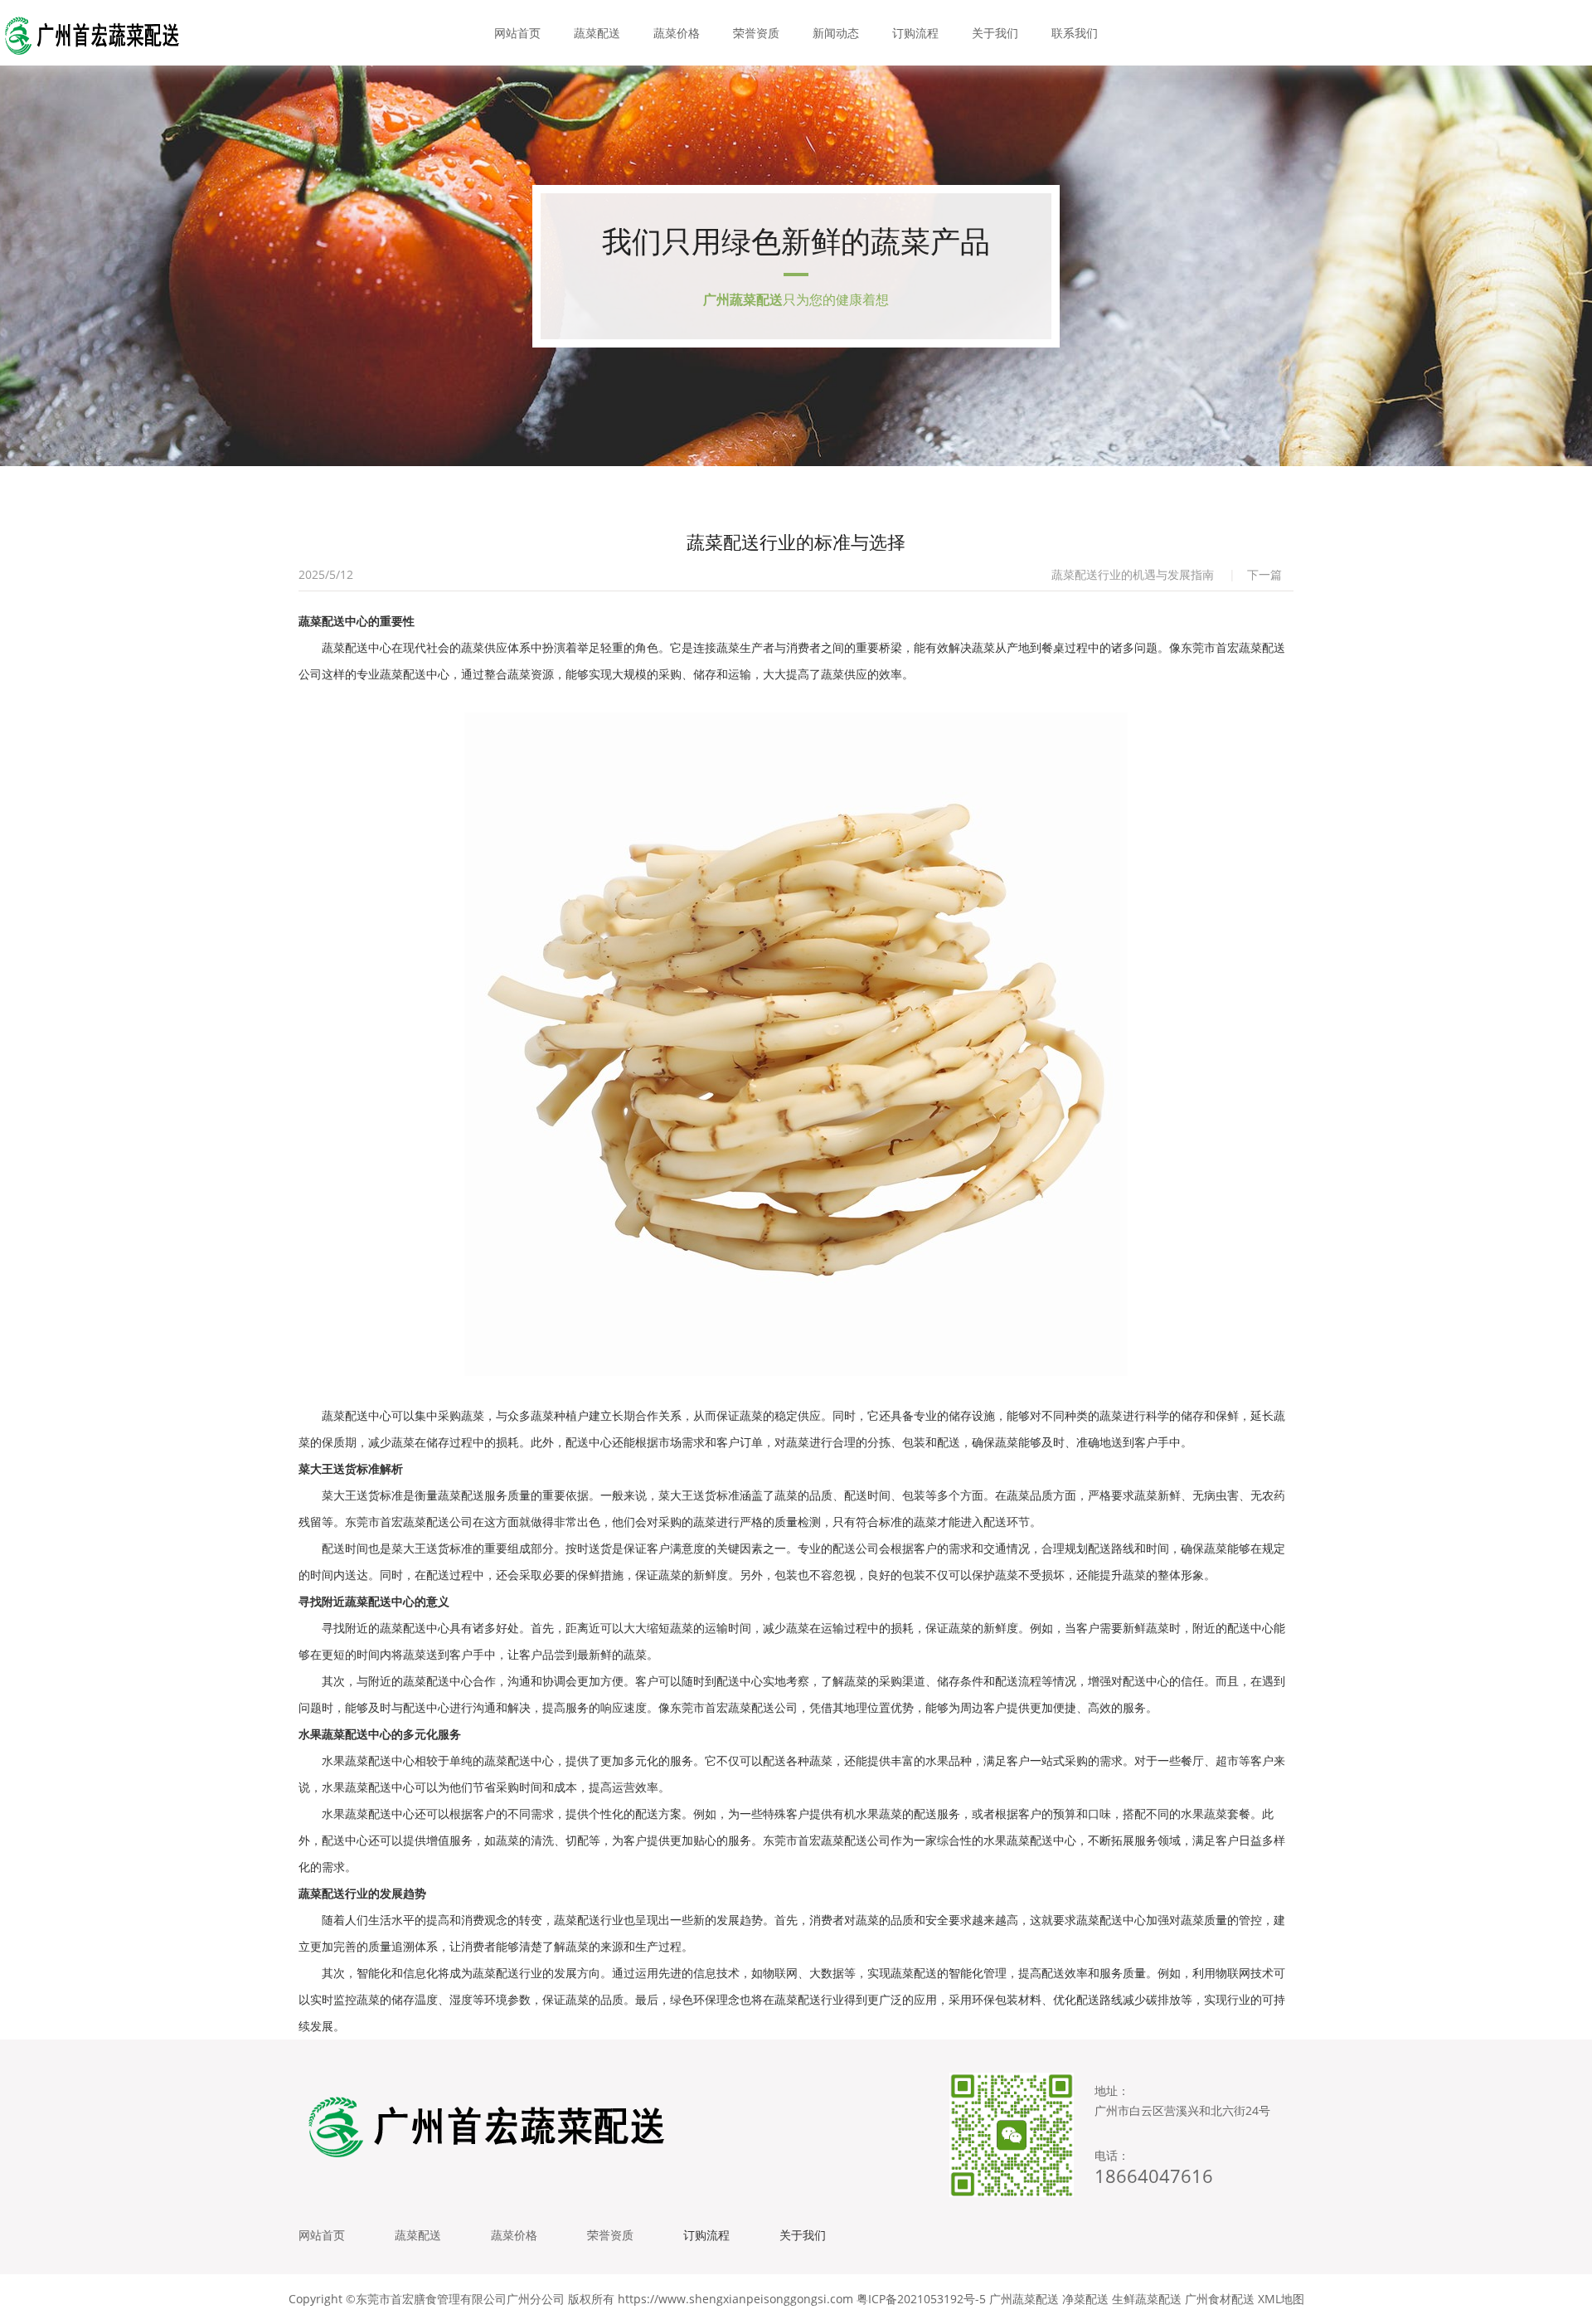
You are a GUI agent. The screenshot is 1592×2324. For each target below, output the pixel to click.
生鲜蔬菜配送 (1147, 2299)
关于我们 (995, 33)
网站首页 (517, 33)
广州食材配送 (1220, 2299)
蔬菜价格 (677, 33)
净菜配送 (1085, 2299)
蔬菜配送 (597, 33)
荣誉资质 (756, 33)
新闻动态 (836, 33)
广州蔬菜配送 (1024, 2299)
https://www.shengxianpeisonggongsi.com (735, 2299)
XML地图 (1281, 2299)
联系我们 (1075, 33)
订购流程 (915, 33)
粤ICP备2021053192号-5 (921, 2299)
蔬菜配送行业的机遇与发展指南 (1133, 574)
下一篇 (1264, 574)
